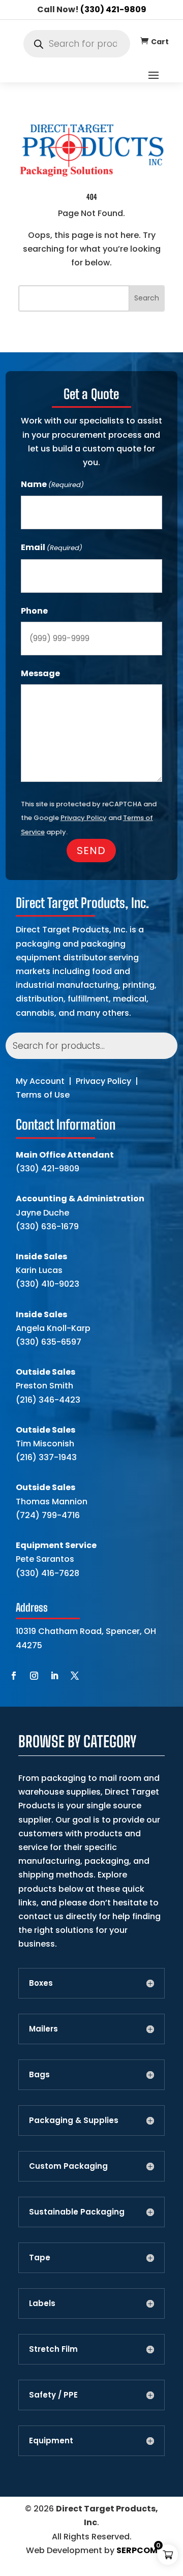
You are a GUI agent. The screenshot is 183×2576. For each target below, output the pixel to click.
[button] (154, 75)
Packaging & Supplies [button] (74, 2120)
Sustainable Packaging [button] (77, 2212)
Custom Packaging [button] (68, 2166)
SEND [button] (91, 851)
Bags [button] (39, 2075)
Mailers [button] (43, 2029)
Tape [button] (40, 2258)
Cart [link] (160, 42)
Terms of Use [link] (43, 1095)
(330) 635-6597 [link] (49, 1342)
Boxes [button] (41, 1983)
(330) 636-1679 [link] (47, 1226)
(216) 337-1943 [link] (46, 1457)
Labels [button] (42, 2304)
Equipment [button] (51, 2441)
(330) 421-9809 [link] (113, 9)
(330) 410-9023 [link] (48, 1284)
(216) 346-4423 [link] (48, 1400)
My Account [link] (40, 1081)
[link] (144, 41)
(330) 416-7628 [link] (48, 1573)
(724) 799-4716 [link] (48, 1515)
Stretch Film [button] (53, 2349)
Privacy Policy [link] (103, 1081)
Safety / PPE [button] (53, 2395)
